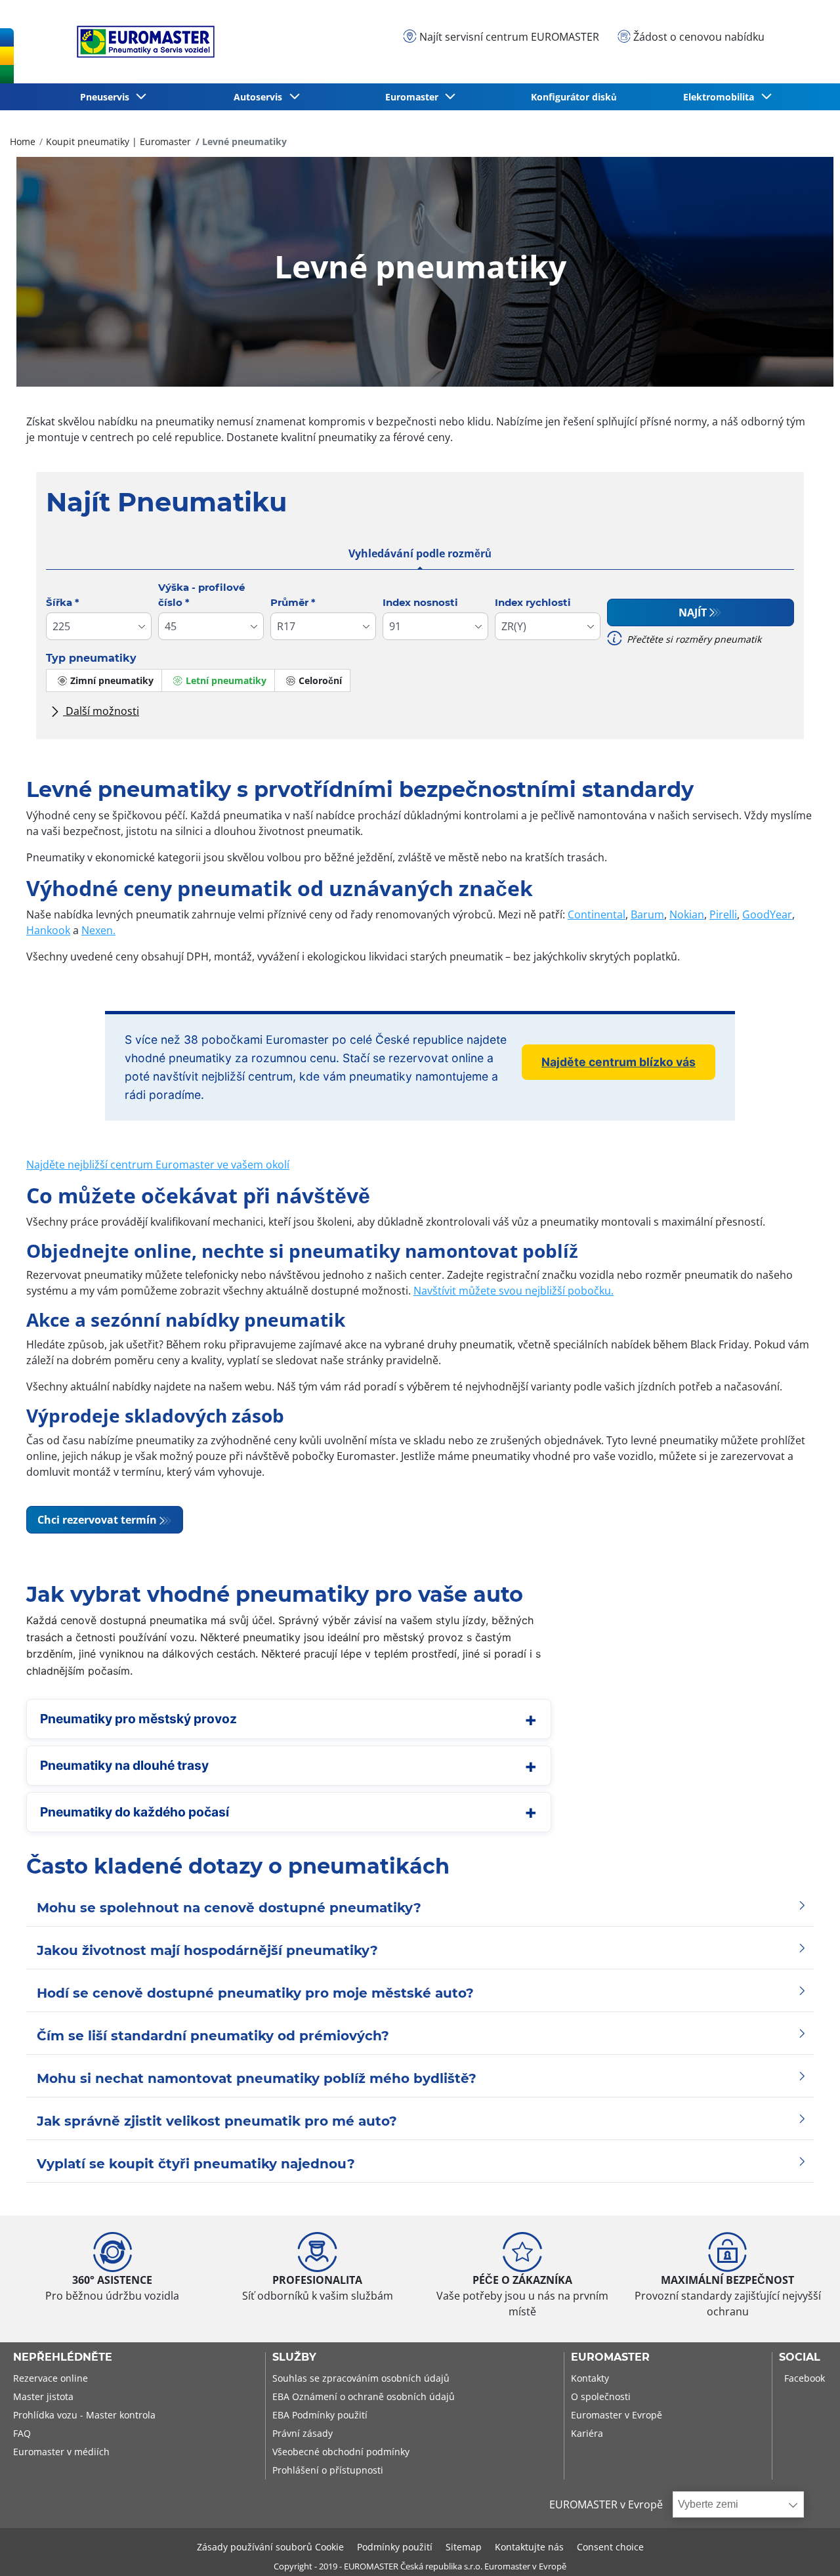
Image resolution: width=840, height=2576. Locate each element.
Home (23, 141)
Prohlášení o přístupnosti (328, 2470)
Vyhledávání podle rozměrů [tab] (420, 553)
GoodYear (767, 914)
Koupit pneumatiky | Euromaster (118, 141)
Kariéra (587, 2433)
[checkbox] (104, 680)
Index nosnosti (420, 602)
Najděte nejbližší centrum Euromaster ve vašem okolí (158, 1165)
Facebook (805, 2378)
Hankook (48, 930)
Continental (597, 914)
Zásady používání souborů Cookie (270, 2547)
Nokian (687, 914)
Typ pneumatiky (91, 658)
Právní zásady (303, 2433)
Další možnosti (101, 711)
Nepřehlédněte (63, 2357)
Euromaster (610, 2357)
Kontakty (590, 2378)
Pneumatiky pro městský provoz (138, 1719)
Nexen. (98, 930)
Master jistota (43, 2396)
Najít (693, 612)
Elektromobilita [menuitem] (721, 97)
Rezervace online (51, 2378)
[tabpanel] (420, 655)
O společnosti (601, 2396)
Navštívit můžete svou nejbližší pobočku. (514, 1291)
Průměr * (293, 602)
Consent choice (610, 2547)
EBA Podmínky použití (320, 2415)
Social (800, 2357)
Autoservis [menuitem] (261, 97)
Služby (294, 2357)
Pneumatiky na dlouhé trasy (124, 1765)
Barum (647, 914)
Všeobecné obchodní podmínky (341, 2452)
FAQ (22, 2433)
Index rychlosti (533, 602)
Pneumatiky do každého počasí (135, 1812)
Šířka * (63, 602)
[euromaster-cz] (142, 42)
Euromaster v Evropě (617, 2415)
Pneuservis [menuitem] (107, 97)
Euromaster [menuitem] (414, 97)
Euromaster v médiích (61, 2452)
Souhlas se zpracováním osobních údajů (361, 2378)
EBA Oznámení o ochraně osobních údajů (364, 2396)
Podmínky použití (395, 2547)
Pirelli (723, 914)
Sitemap (464, 2547)
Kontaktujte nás (529, 2547)
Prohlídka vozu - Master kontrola (84, 2415)
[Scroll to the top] (806, 2548)
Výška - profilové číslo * (201, 595)
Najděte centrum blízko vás (619, 1062)
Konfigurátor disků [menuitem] (574, 97)
